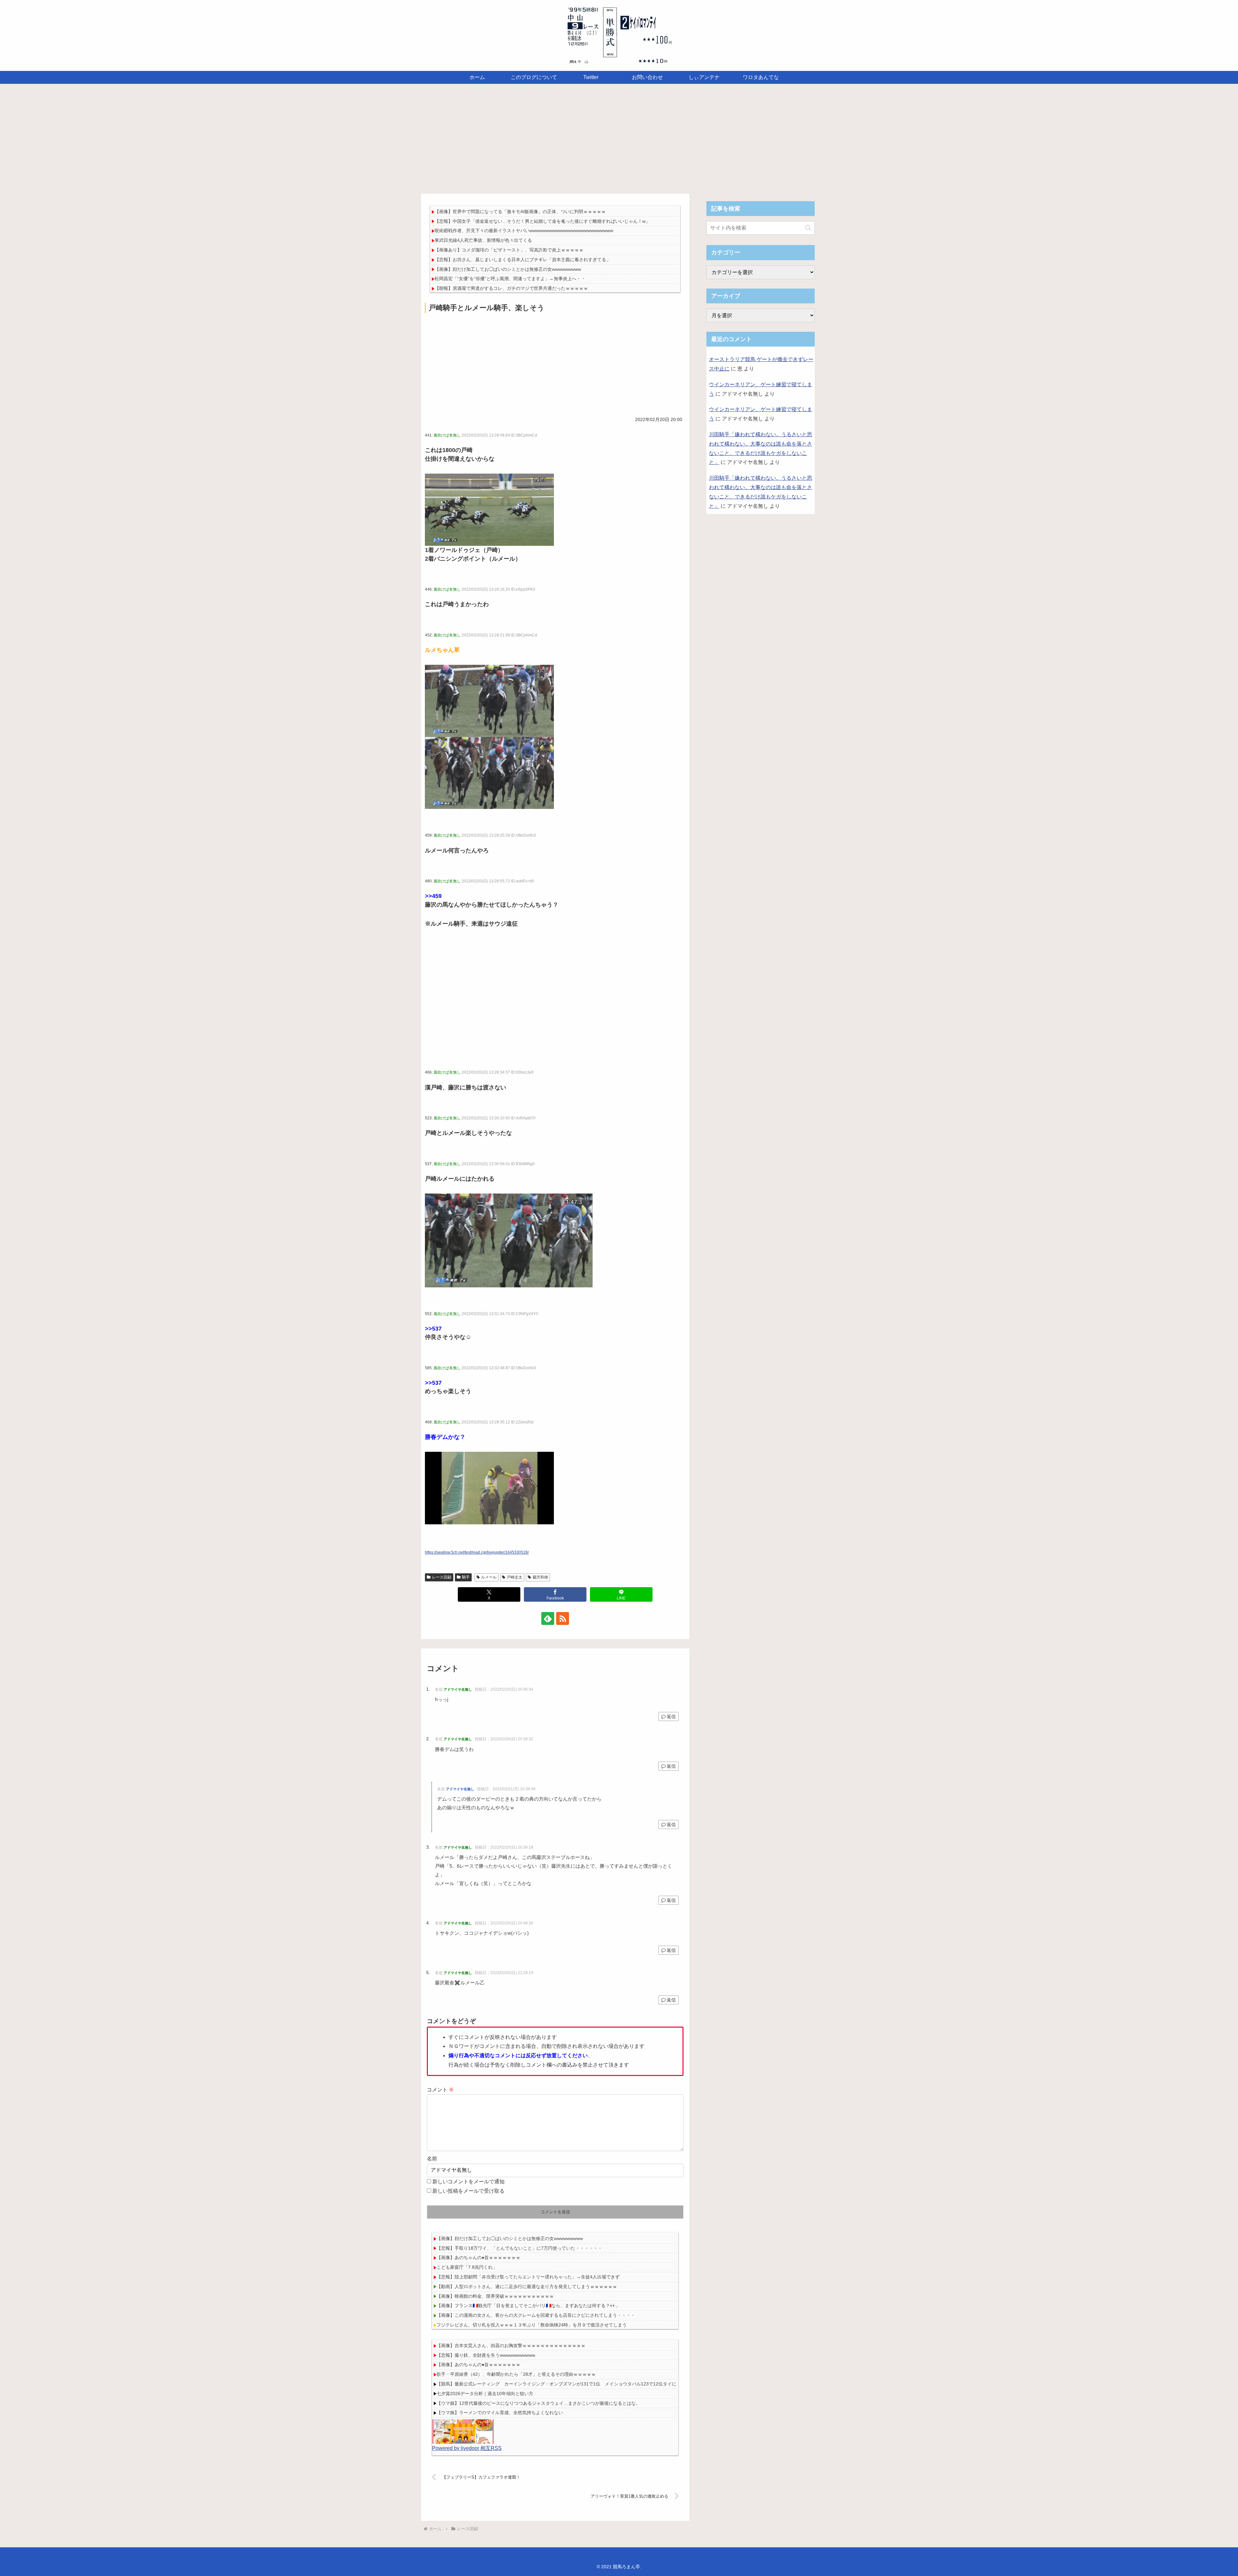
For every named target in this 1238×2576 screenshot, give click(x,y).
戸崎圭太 (515, 1577)
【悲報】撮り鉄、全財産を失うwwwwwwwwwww (486, 2355)
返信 (671, 1716)
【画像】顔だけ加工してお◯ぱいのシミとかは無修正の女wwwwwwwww (508, 269)
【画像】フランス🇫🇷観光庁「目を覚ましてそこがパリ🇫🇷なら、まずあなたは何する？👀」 (528, 2306)
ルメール (489, 1577)
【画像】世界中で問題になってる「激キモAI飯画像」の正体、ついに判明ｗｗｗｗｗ (520, 211)
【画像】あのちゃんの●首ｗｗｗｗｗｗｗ (478, 2257)
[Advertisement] (619, 137)
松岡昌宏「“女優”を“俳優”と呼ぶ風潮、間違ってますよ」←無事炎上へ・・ (510, 279)
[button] (808, 228)
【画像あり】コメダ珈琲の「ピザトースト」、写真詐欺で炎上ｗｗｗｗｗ (509, 250)
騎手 (466, 1577)
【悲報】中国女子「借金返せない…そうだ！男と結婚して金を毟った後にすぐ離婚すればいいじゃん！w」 (542, 221)
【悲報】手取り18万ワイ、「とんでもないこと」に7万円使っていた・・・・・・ (519, 2248)
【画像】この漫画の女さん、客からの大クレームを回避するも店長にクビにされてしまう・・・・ (536, 2315)
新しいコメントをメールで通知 (468, 2182)
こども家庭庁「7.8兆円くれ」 (467, 2267)
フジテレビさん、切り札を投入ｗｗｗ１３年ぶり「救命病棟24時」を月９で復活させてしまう (532, 2325)
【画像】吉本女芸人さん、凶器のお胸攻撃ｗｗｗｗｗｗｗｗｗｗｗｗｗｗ (511, 2345)
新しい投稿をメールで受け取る (468, 2191)
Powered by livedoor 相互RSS (467, 2448)
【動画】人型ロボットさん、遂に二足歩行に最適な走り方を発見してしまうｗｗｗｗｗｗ (527, 2286)
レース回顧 (442, 1577)
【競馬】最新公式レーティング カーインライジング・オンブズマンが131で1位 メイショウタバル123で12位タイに (556, 2384)
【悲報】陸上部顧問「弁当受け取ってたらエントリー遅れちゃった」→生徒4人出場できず (528, 2277)
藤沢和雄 (540, 1577)
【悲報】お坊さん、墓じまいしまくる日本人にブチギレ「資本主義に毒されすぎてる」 (523, 260)
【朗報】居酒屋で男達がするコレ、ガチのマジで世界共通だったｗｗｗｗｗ (511, 288)
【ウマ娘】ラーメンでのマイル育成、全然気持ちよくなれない (500, 2413)
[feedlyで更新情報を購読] (548, 1618)
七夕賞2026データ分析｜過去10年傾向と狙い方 (485, 2394)
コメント (440, 2090)
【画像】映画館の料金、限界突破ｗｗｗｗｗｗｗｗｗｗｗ (495, 2296)
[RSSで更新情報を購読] (563, 1618)
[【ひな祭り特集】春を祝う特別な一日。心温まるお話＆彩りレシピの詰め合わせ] (463, 2431)
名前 (432, 2159)
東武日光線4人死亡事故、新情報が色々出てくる (483, 240)
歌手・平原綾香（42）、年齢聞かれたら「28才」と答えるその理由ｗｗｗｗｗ (516, 2374)
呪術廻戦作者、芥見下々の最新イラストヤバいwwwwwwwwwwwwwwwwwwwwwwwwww (524, 231)
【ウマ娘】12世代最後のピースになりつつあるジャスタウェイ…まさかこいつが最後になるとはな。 (538, 2403)
